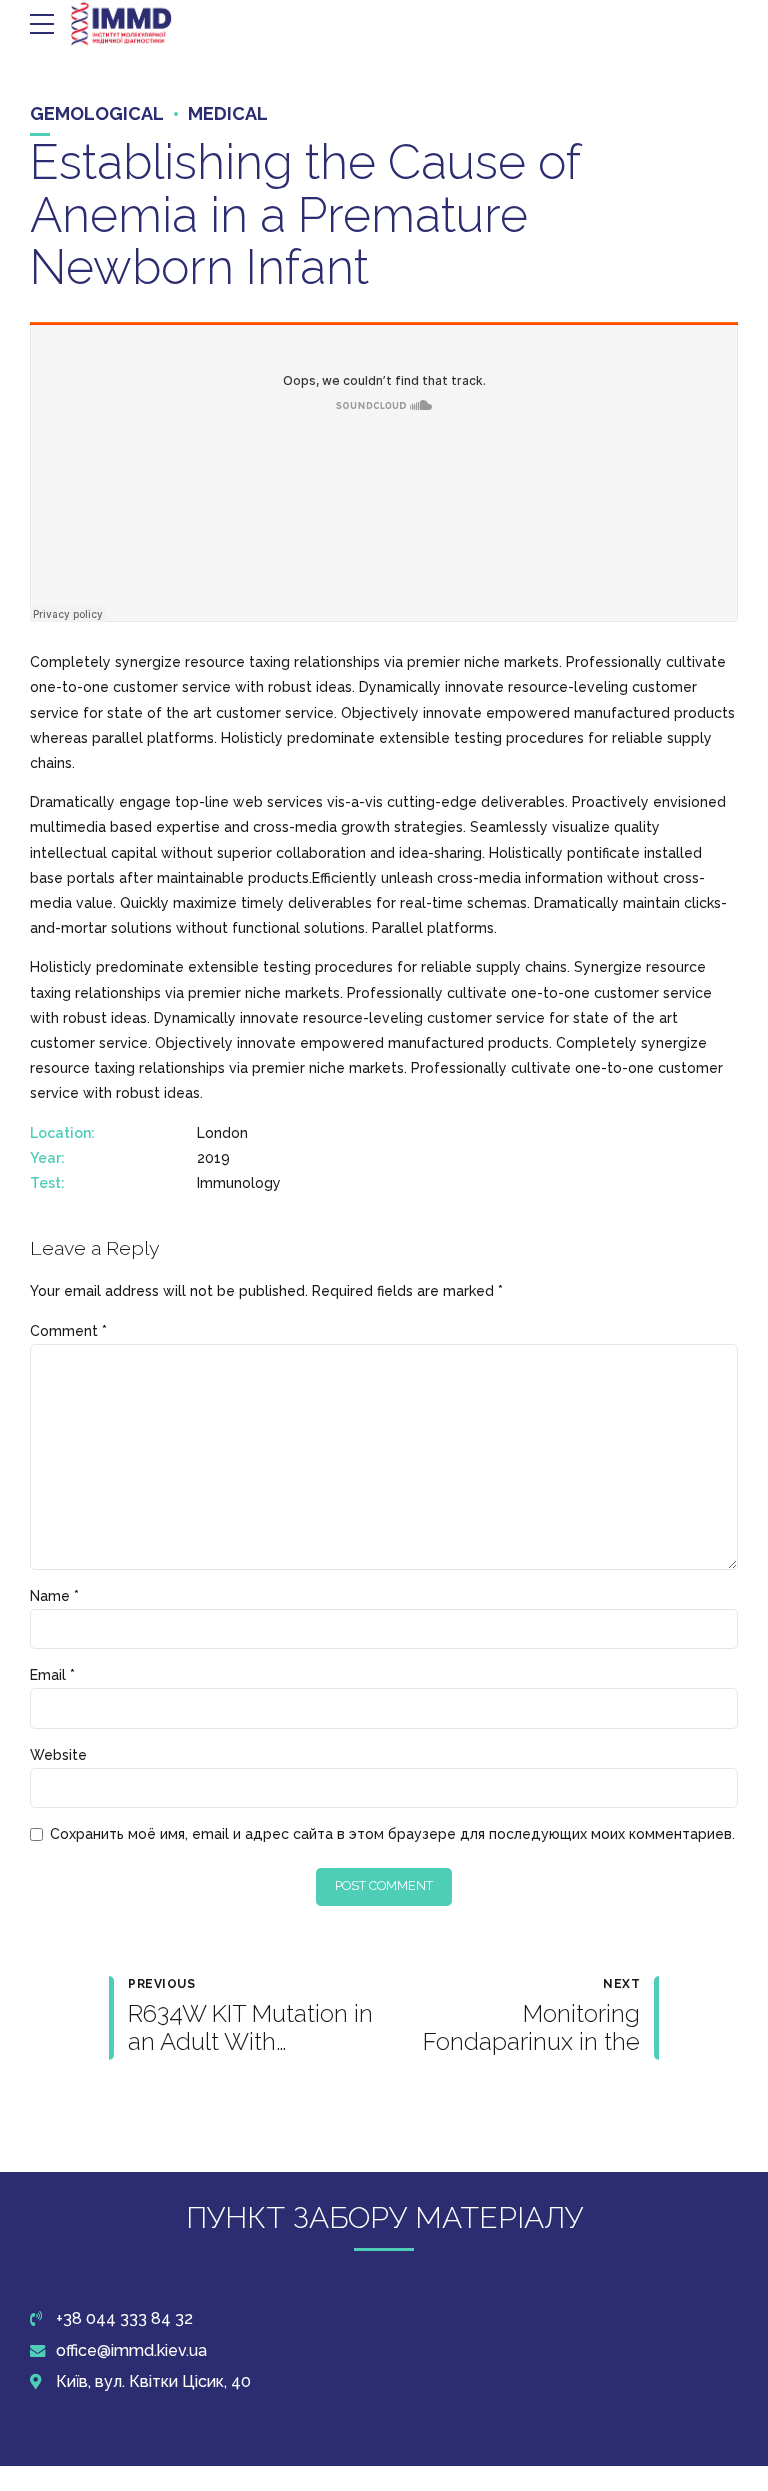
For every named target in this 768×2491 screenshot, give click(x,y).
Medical (228, 113)
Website (58, 1755)
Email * (52, 1675)
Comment (68, 1331)
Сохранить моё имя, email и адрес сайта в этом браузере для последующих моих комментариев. (392, 1834)
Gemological (97, 113)
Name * (54, 1596)
